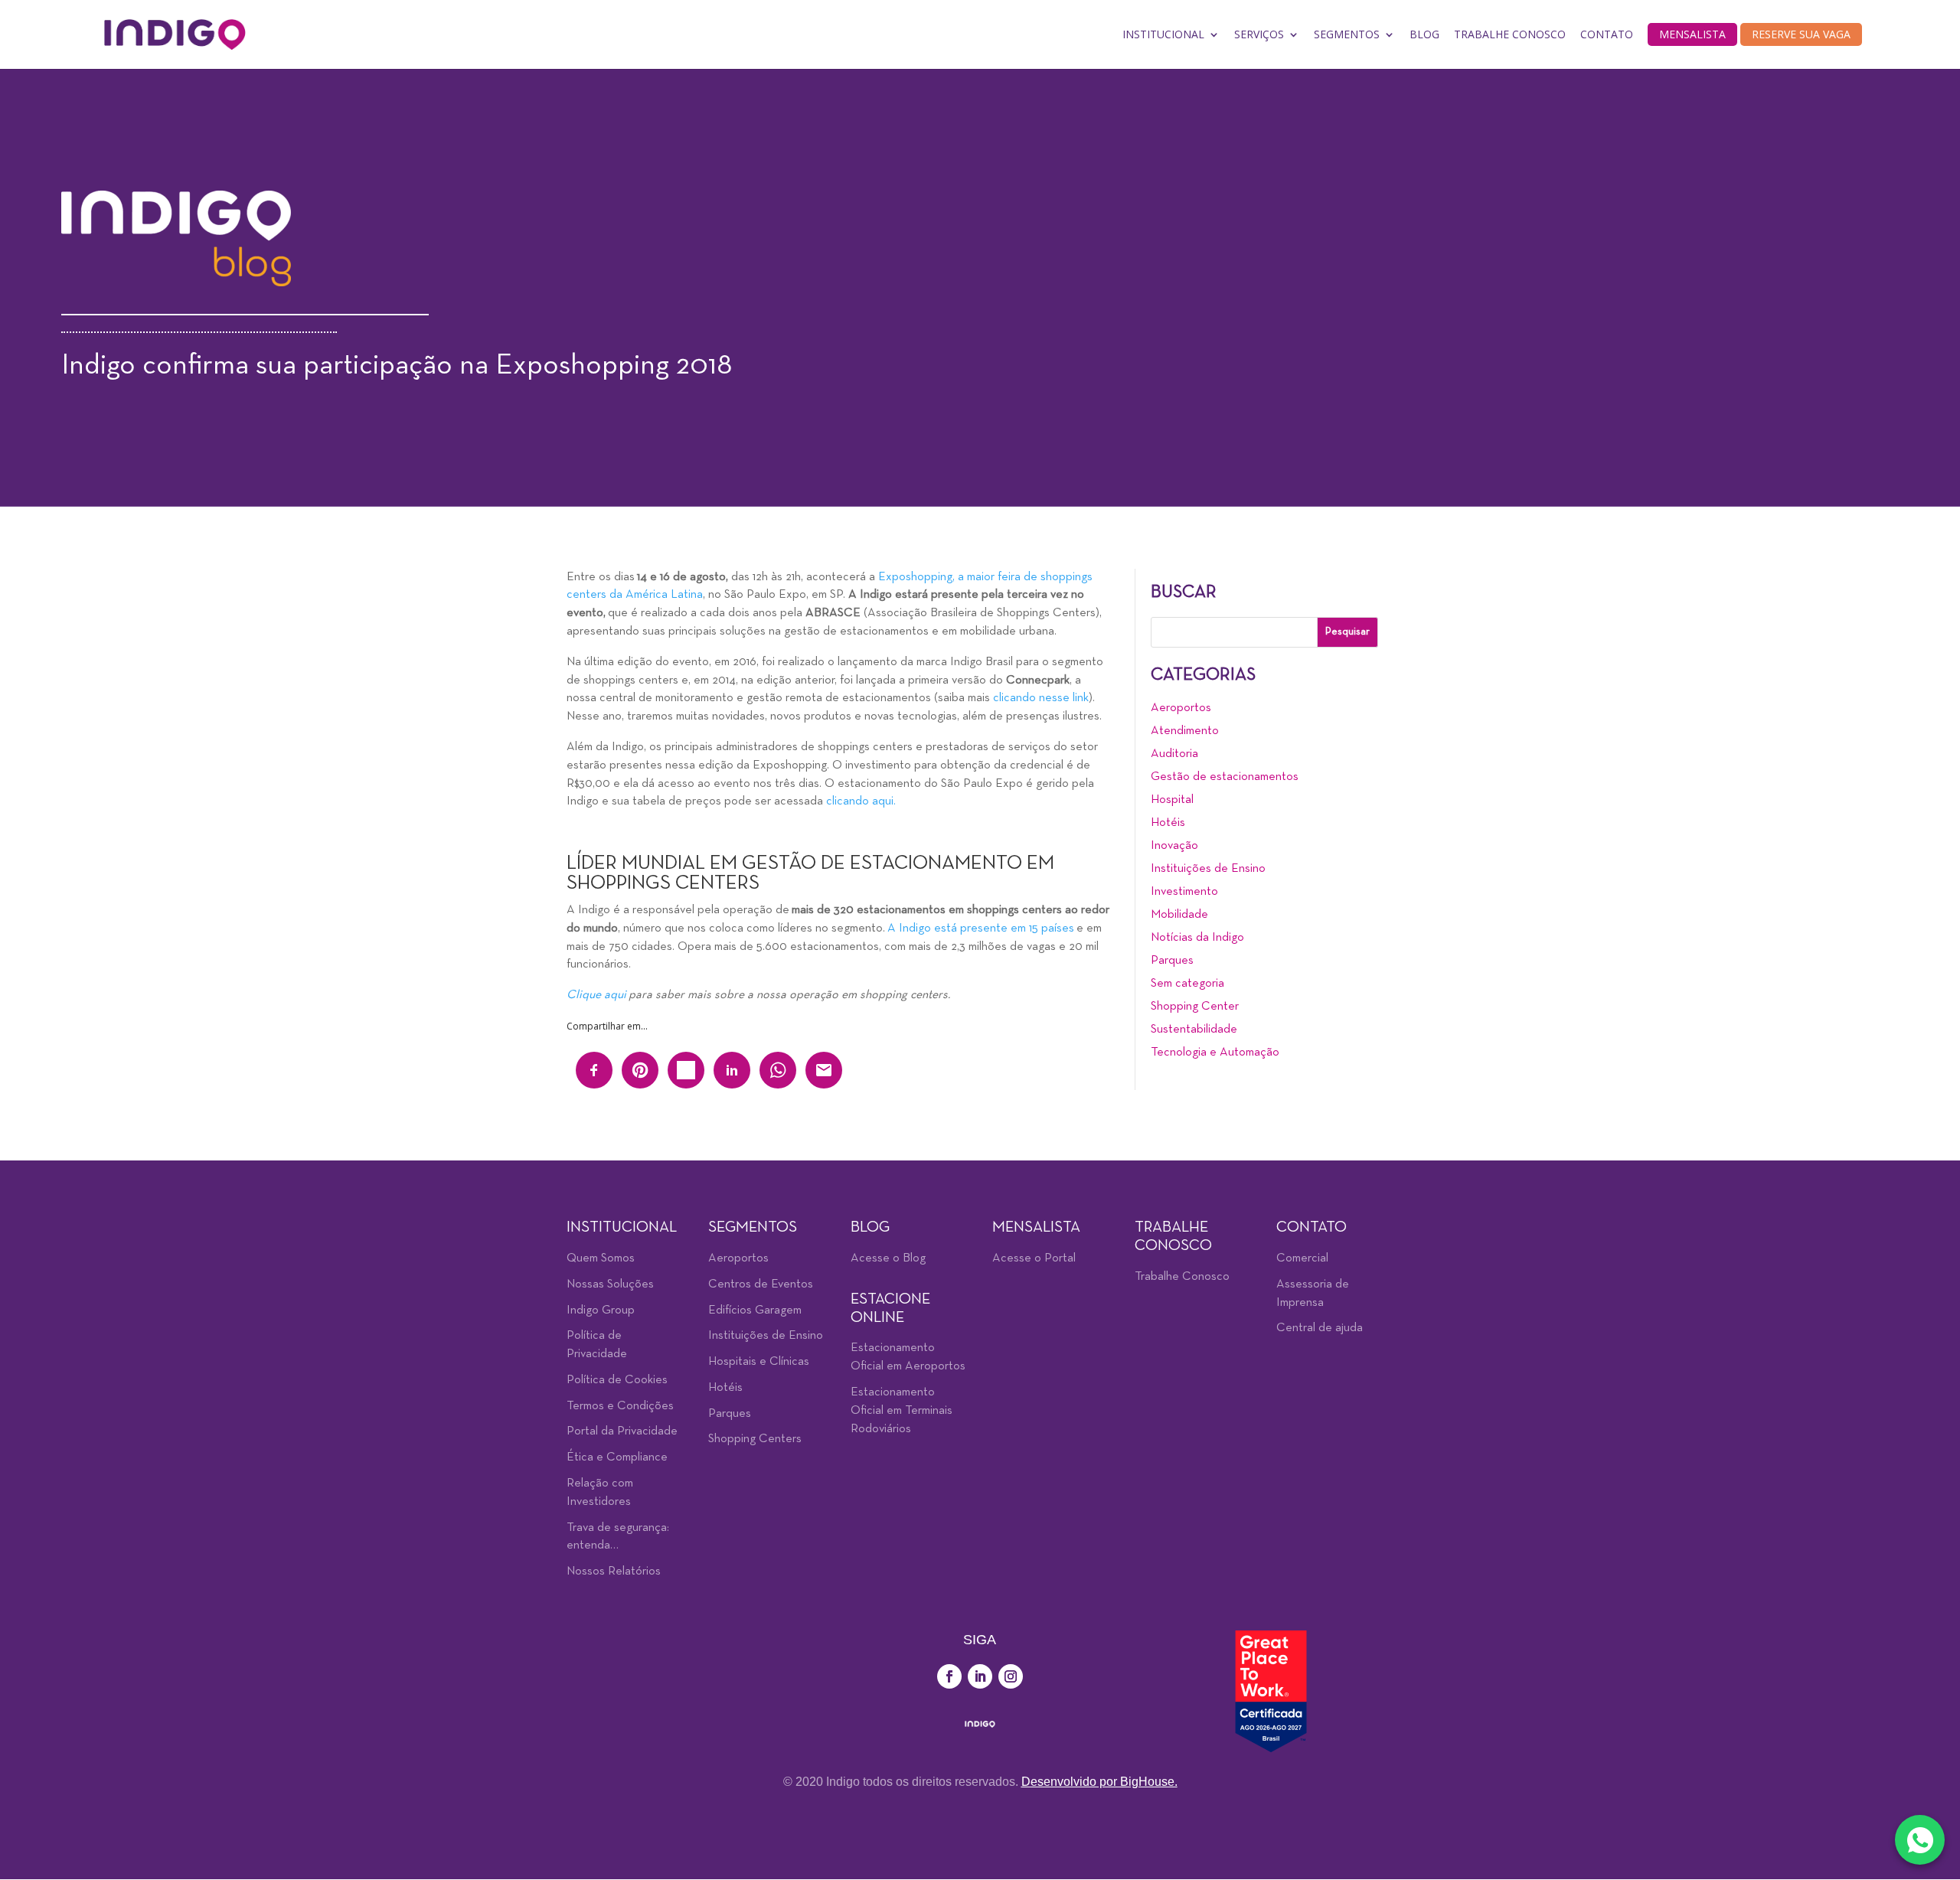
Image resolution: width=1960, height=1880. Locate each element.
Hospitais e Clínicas (759, 1362)
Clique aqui (596, 995)
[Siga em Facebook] (949, 1676)
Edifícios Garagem (755, 1310)
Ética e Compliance (617, 1457)
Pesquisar (1347, 632)
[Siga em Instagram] (1011, 1676)
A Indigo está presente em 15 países (981, 929)
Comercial (1302, 1258)
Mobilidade (1179, 915)
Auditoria (1174, 754)
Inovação (1174, 846)
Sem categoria (1187, 984)
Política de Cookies (617, 1380)
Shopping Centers (755, 1439)
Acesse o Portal (1034, 1258)
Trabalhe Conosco (1510, 34)
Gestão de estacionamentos (1225, 777)
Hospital (1172, 800)
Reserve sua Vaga (1801, 34)
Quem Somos (601, 1258)
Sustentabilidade (1194, 1030)
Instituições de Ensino (1208, 869)
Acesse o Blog (888, 1258)
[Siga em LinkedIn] (980, 1676)
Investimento (1184, 892)
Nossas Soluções (610, 1284)
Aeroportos (1181, 708)
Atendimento (1185, 731)
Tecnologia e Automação (1215, 1053)
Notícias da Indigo (1197, 938)
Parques (1172, 961)
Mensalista (1692, 34)
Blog (1424, 34)
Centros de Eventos (761, 1284)
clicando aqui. (861, 801)
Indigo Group (601, 1310)
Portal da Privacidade (622, 1431)
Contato (1607, 34)
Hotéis (1168, 823)
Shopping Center (1195, 1007)
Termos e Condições (620, 1406)
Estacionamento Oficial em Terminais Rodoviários (902, 1411)
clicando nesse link (1041, 698)
